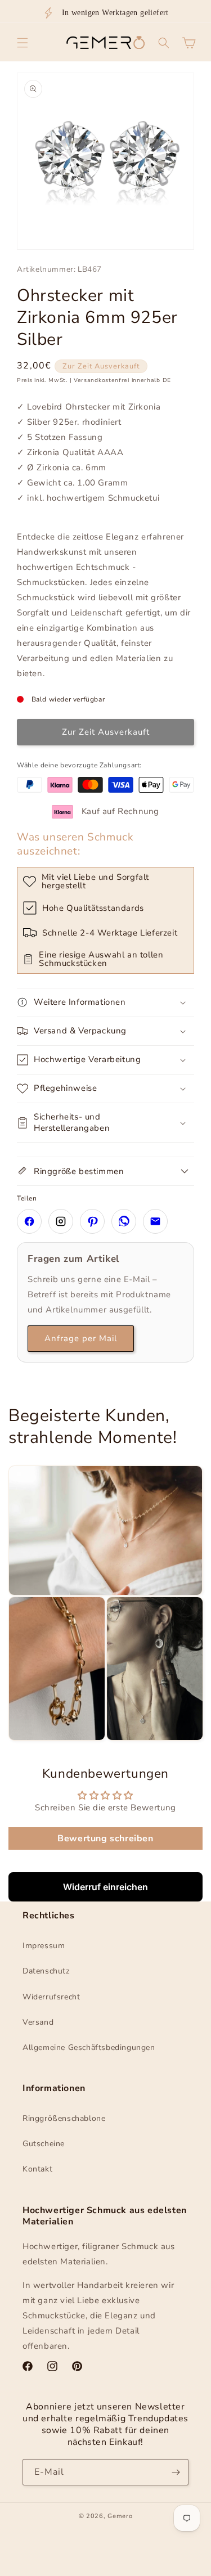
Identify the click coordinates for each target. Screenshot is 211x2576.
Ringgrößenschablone (64, 2118)
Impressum (44, 1946)
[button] (23, 43)
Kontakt (37, 2169)
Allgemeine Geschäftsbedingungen (89, 2047)
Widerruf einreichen (105, 1887)
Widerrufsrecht (51, 1997)
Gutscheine (44, 2144)
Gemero (120, 2516)
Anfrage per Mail (81, 1338)
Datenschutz (46, 1971)
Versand (38, 2022)
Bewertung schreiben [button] (105, 1838)
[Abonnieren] (176, 2472)
